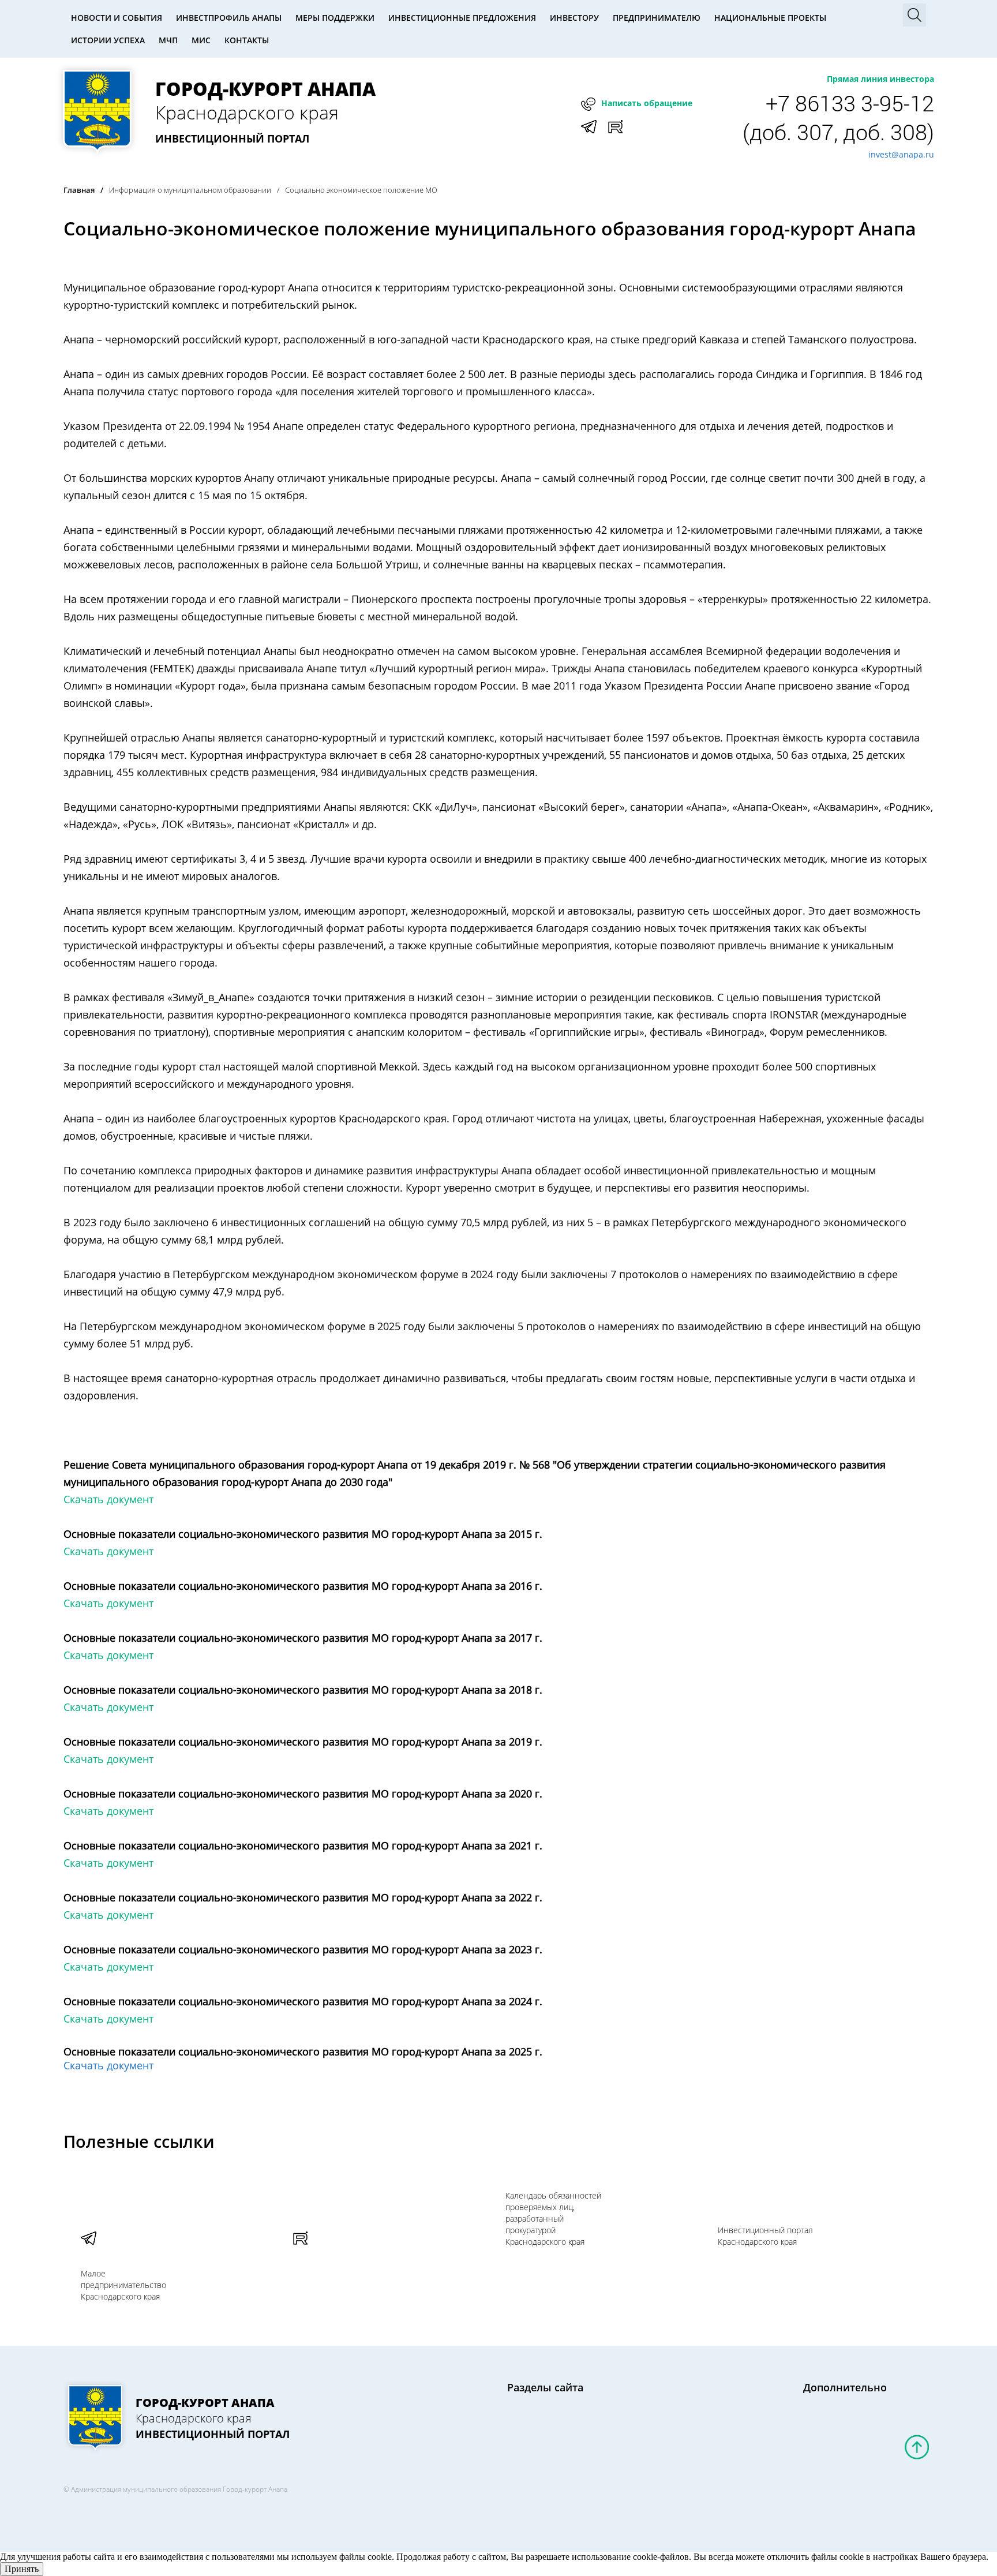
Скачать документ (108, 1499)
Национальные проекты (770, 18)
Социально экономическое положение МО (361, 190)
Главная (79, 190)
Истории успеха (108, 40)
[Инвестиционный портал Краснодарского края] (381, 2231)
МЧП (168, 40)
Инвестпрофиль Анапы (229, 18)
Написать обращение (647, 103)
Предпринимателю (657, 18)
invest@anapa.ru (901, 154)
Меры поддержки (335, 18)
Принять (22, 2569)
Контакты (247, 40)
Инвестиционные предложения (462, 18)
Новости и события (117, 18)
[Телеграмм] (168, 2231)
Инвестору (574, 18)
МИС (201, 40)
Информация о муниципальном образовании (190, 190)
